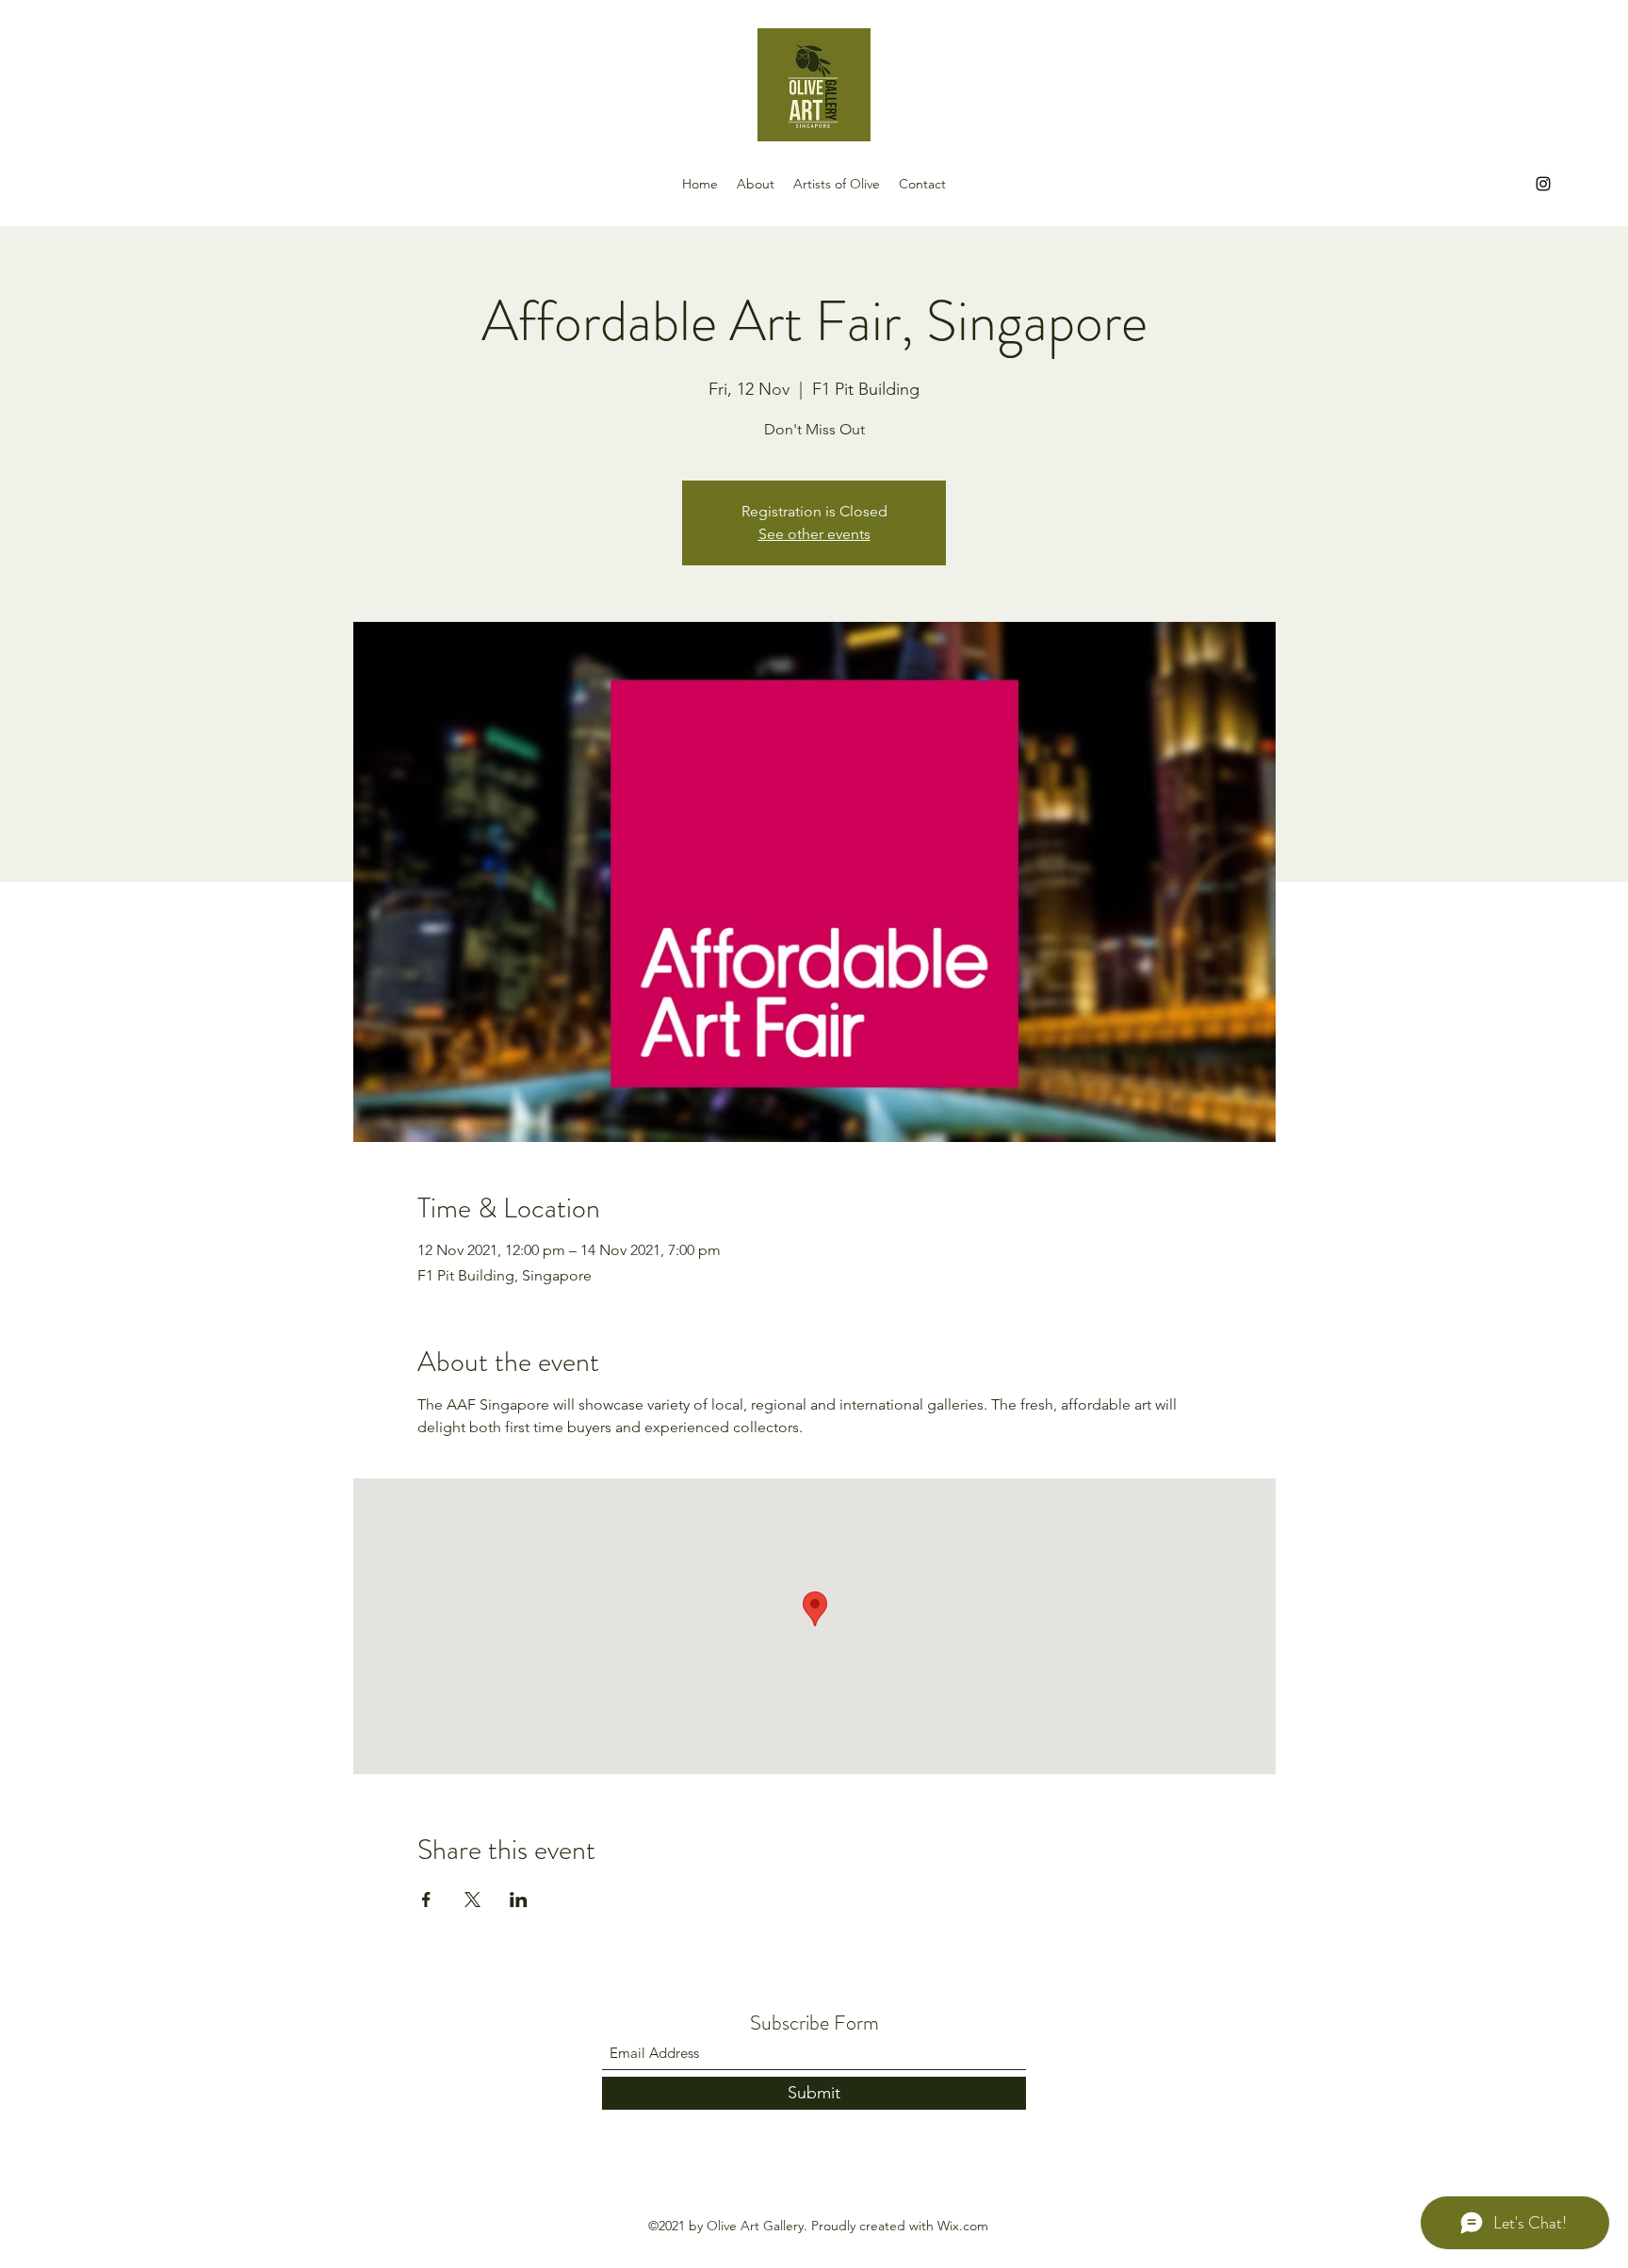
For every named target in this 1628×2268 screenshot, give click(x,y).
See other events (814, 534)
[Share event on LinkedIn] (519, 1900)
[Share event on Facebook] (426, 1900)
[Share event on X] (472, 1900)
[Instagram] (1543, 184)
